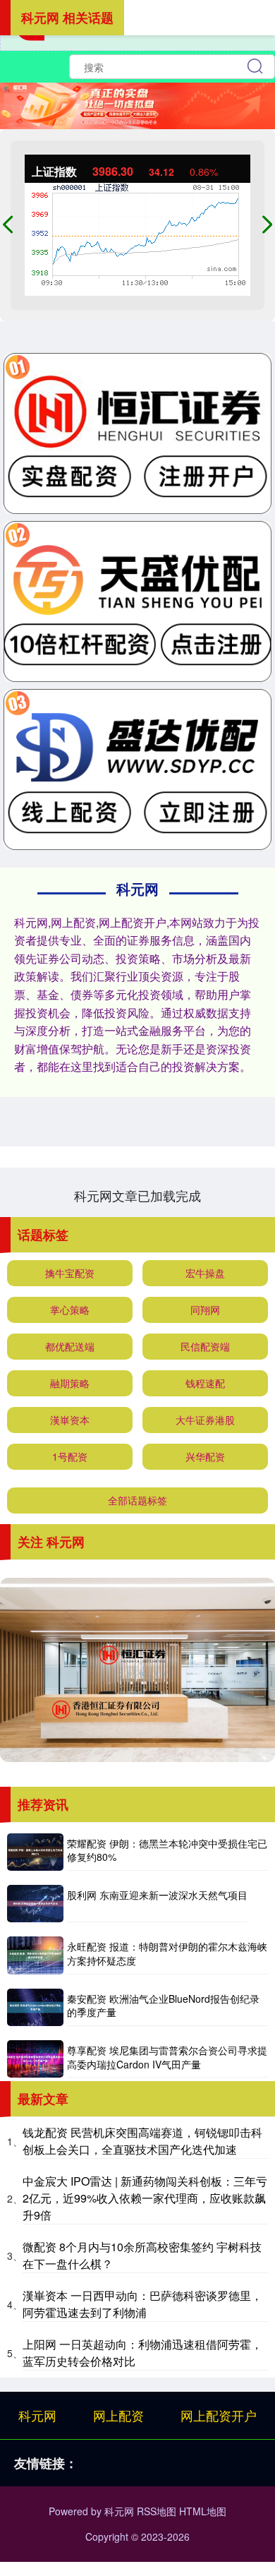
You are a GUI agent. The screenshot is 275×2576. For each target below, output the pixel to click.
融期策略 (70, 1383)
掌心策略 (70, 1310)
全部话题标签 (137, 1500)
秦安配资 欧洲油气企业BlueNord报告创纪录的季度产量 (163, 2006)
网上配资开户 (219, 2415)
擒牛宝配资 (70, 1273)
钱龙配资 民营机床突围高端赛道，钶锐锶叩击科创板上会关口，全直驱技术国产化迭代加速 (142, 2141)
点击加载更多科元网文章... (138, 1195)
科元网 (37, 2415)
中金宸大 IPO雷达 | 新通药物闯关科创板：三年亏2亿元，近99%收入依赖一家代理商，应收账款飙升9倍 (145, 2198)
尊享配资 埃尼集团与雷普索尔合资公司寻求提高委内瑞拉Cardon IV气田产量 (167, 2057)
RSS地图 (157, 2511)
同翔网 (205, 1310)
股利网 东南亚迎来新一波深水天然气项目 (157, 1895)
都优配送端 (70, 1346)
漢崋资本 (70, 1420)
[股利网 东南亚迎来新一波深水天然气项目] (35, 1904)
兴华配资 (205, 1456)
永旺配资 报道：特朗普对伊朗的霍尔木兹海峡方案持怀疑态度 (167, 1953)
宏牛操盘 (205, 1273)
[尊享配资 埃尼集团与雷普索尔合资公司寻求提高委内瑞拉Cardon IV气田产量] (35, 2059)
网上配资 (118, 2415)
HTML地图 (203, 2511)
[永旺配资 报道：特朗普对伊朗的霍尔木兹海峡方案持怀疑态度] (35, 1955)
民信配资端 (205, 1346)
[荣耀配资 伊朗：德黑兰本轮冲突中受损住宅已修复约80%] (35, 1852)
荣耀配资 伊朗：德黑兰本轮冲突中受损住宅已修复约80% (167, 1850)
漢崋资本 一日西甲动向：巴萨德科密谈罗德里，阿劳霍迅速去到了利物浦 (142, 2304)
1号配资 (70, 1456)
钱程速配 (205, 1383)
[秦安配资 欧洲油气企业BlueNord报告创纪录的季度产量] (35, 2007)
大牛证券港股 (205, 1420)
